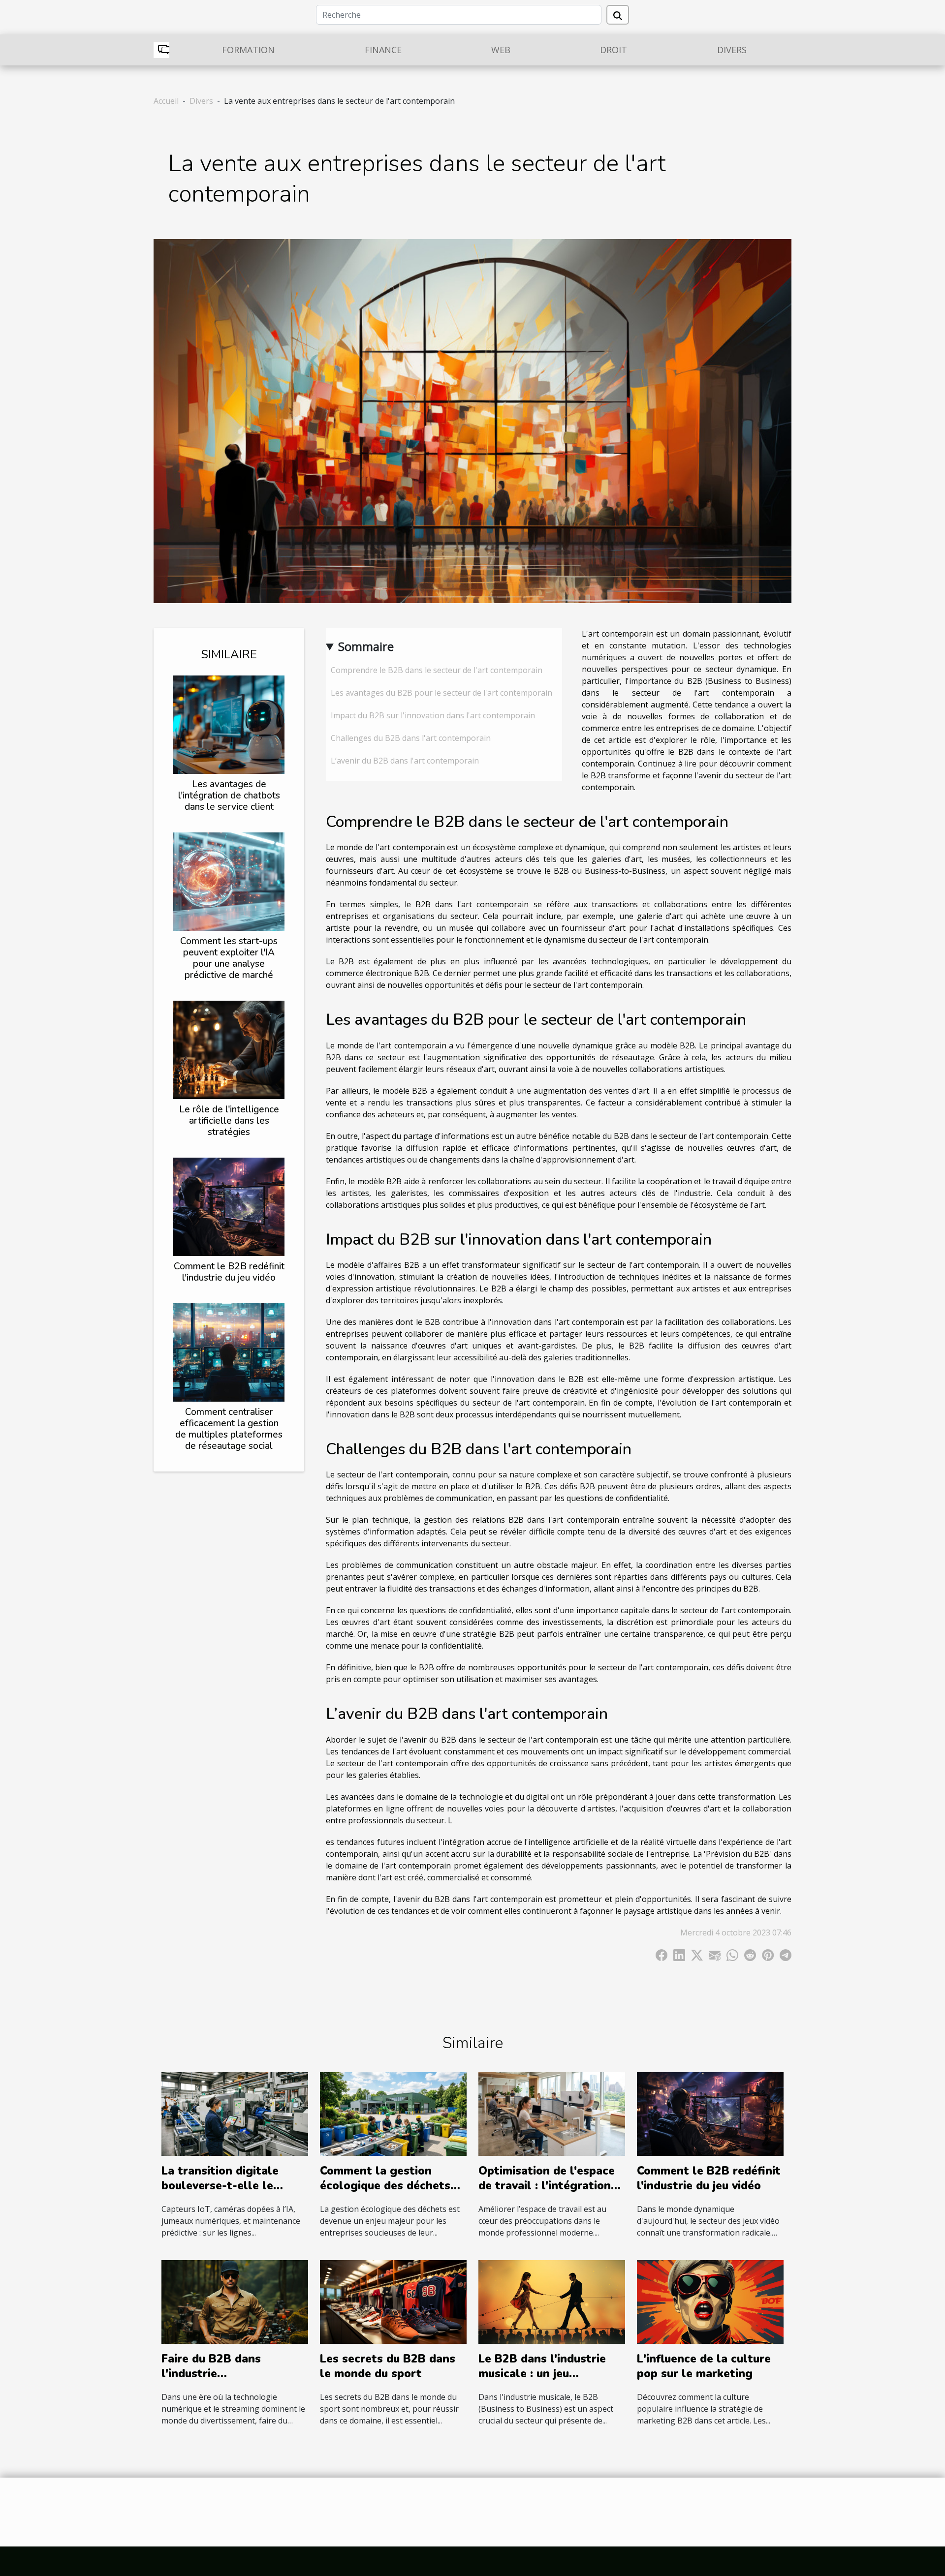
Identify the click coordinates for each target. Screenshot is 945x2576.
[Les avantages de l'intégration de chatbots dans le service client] (229, 724)
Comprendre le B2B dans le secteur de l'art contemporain (437, 670)
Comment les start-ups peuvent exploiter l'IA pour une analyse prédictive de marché (229, 958)
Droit (614, 50)
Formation (248, 50)
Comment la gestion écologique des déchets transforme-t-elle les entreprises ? (385, 2193)
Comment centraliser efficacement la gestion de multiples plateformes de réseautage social (229, 1429)
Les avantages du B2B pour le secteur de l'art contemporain (441, 693)
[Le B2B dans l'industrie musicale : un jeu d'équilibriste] (552, 2301)
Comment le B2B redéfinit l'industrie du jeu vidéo (229, 1272)
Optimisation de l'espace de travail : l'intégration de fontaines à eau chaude (551, 2186)
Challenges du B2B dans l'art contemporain (411, 738)
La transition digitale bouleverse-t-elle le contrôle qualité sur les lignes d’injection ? (227, 2193)
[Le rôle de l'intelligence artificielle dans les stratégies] (229, 1049)
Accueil (166, 101)
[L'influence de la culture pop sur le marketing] (710, 2301)
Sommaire (366, 646)
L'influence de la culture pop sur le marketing (704, 2366)
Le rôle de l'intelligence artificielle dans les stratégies (229, 1121)
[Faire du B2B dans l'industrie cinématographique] (235, 2301)
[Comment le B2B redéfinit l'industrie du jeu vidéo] (229, 1206)
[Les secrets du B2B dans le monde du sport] (393, 2301)
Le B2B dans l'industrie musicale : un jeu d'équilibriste (542, 2374)
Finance (383, 50)
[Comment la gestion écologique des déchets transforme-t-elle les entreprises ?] (393, 2114)
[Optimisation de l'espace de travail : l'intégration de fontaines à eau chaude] (552, 2114)
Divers (732, 50)
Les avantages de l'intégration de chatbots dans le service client (229, 796)
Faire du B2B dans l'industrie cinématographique (214, 2374)
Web (501, 50)
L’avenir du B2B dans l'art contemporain (405, 761)
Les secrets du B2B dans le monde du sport (388, 2366)
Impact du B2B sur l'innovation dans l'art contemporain (433, 715)
